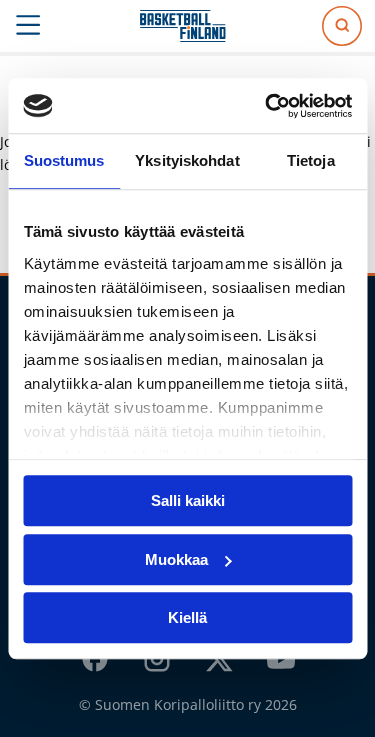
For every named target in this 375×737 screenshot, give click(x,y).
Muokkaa (176, 559)
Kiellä (187, 617)
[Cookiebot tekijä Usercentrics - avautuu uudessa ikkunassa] (267, 106)
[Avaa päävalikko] (28, 26)
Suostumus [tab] (64, 160)
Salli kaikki (188, 500)
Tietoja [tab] (311, 160)
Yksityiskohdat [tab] (187, 160)
